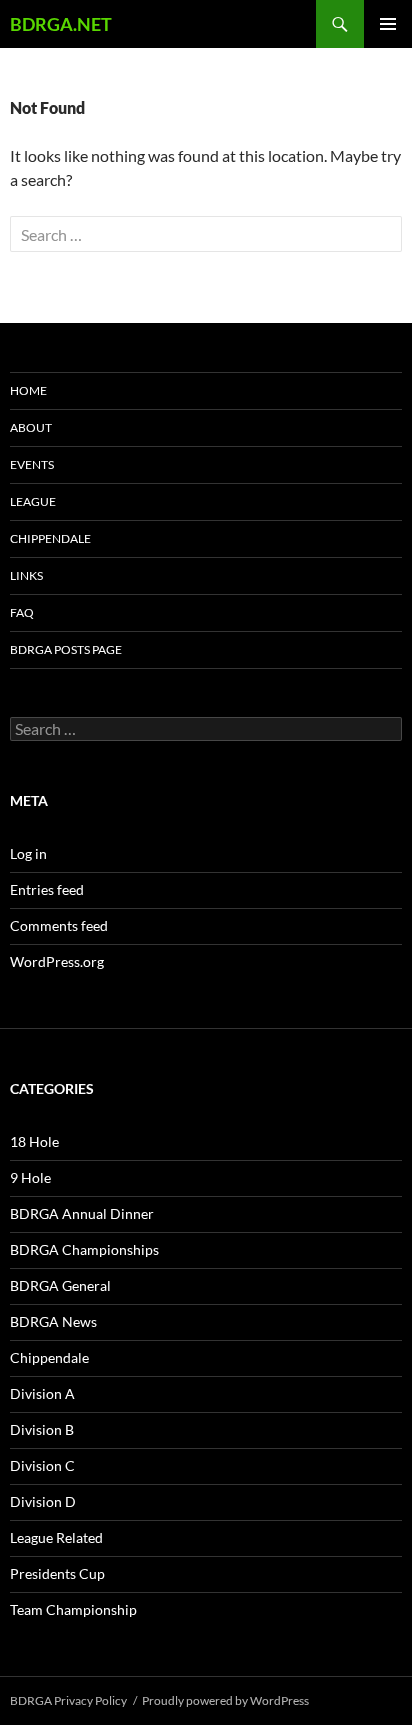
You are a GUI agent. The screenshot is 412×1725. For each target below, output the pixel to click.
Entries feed (47, 889)
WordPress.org (57, 961)
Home (28, 390)
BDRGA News (53, 1321)
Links (26, 575)
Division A (42, 1393)
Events (32, 464)
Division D (43, 1501)
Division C (42, 1465)
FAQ (22, 612)
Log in (28, 853)
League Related (56, 1537)
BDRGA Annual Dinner (82, 1213)
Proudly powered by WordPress (225, 1700)
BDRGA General (60, 1285)
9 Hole (30, 1177)
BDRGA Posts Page (66, 649)
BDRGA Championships (84, 1249)
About (31, 427)
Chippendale (50, 538)
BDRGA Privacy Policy (68, 1700)
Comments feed (59, 925)
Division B (42, 1429)
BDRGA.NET (61, 24)
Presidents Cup (57, 1573)
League (33, 501)
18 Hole (34, 1141)
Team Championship (73, 1609)
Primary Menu (388, 24)
